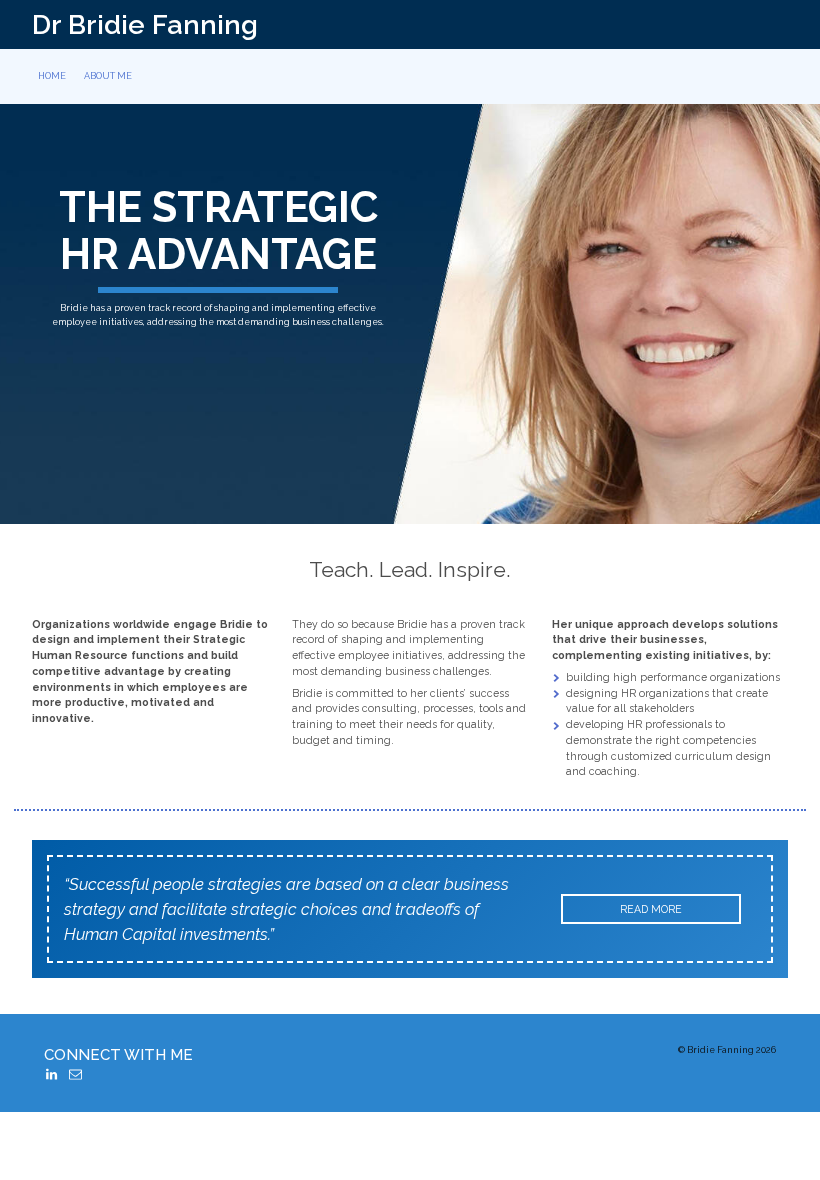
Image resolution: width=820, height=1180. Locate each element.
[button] (51, 1074)
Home (52, 76)
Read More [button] (651, 909)
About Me (108, 76)
